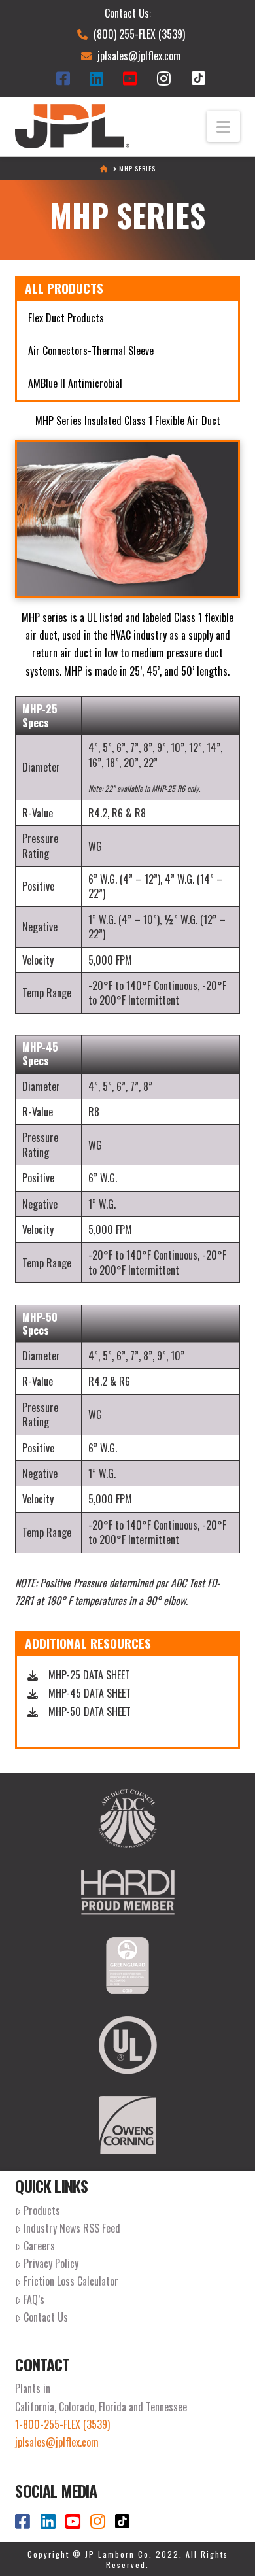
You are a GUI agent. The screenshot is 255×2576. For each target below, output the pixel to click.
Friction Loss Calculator (71, 2281)
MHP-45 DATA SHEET (90, 1693)
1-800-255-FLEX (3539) (62, 2424)
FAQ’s (34, 2299)
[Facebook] (66, 78)
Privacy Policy (51, 2263)
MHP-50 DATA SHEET (90, 1711)
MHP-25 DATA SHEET (89, 1675)
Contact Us (46, 2317)
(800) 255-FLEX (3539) (139, 34)
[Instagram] (167, 78)
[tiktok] (198, 78)
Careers (39, 2246)
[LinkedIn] (100, 78)
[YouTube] (133, 78)
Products (42, 2210)
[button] (223, 126)
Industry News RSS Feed (72, 2228)
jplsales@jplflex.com (139, 56)
